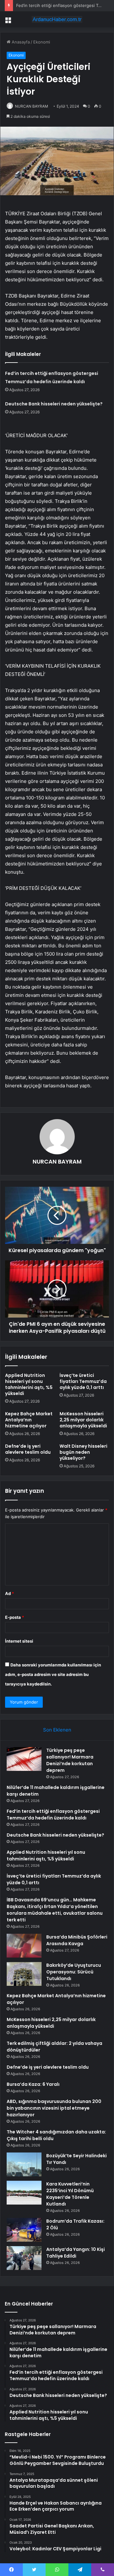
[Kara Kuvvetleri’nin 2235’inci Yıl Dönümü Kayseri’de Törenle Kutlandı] (24, 2193)
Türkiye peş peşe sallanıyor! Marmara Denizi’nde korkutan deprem (70, 1760)
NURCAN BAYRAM (32, 106)
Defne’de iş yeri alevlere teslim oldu (28, 1449)
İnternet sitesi (19, 1641)
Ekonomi (42, 42)
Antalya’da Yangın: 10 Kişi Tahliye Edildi (76, 2253)
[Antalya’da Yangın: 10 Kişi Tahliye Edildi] (24, 2258)
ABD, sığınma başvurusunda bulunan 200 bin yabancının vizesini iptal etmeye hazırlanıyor (54, 2108)
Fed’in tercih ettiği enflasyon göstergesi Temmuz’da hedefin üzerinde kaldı (53, 1815)
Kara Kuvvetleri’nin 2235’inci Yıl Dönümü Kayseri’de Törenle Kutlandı (70, 2194)
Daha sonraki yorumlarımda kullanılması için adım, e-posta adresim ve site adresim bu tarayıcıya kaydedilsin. (53, 1674)
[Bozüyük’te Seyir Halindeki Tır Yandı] (24, 2164)
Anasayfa (20, 42)
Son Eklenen (57, 1730)
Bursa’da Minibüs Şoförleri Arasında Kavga (77, 1940)
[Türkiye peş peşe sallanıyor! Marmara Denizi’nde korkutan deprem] (24, 1759)
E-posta (15, 1617)
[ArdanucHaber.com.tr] (57, 19)
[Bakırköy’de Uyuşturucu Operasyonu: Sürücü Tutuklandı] (24, 1974)
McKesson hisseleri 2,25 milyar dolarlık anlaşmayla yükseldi (83, 1420)
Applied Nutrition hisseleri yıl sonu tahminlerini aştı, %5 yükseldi (29, 1384)
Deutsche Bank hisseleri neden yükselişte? (54, 404)
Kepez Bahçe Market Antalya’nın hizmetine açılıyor (29, 1420)
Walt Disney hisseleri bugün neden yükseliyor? (83, 1452)
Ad (9, 1593)
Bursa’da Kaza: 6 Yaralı (33, 2084)
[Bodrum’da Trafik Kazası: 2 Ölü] (24, 2230)
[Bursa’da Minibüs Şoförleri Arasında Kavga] (24, 1946)
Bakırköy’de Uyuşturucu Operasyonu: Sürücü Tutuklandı (74, 1972)
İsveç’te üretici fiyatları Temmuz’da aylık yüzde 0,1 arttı (83, 1381)
